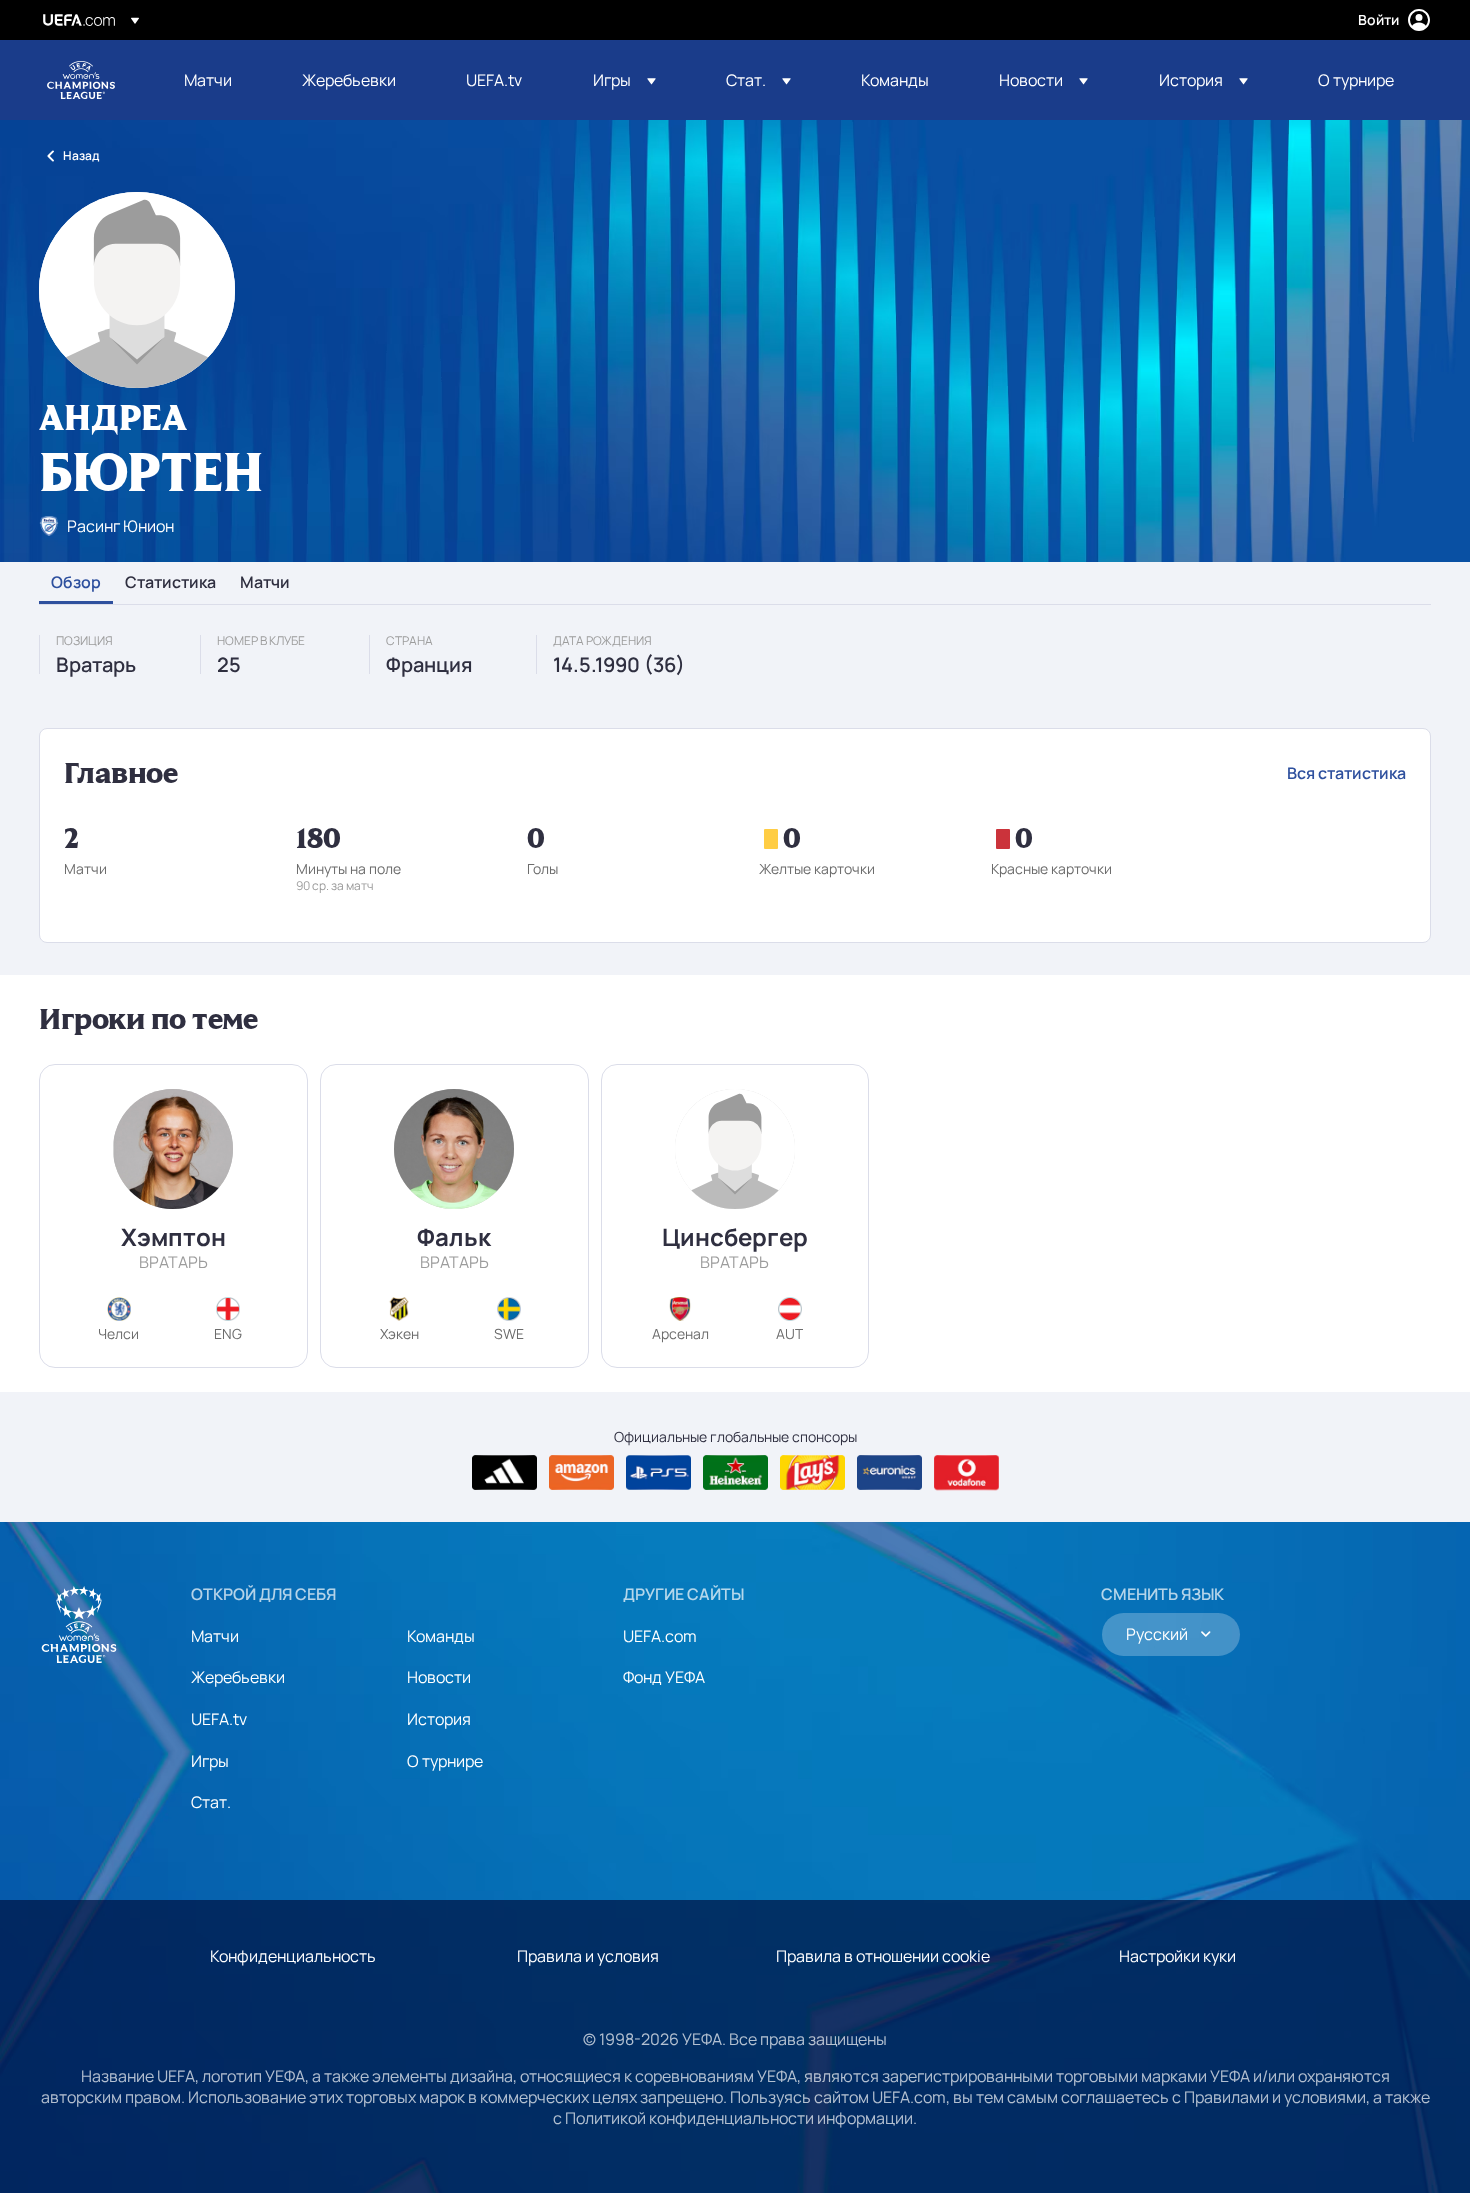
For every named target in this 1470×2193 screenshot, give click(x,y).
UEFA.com (660, 1636)
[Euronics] (889, 1473)
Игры (210, 1761)
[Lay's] (812, 1473)
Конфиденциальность (293, 1956)
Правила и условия (588, 1956)
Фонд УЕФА (664, 1677)
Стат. (211, 1802)
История (439, 1719)
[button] (624, 80)
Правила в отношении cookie (883, 1956)
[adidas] (504, 1473)
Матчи (265, 583)
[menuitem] (218, 80)
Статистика (170, 583)
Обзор (76, 583)
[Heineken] (735, 1473)
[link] (208, 80)
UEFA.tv (219, 1719)
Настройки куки (1177, 1956)
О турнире (445, 1761)
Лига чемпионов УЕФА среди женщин (81, 80)
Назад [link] (81, 155)
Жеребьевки (238, 1677)
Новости (439, 1677)
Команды (441, 1636)
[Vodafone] (966, 1473)
